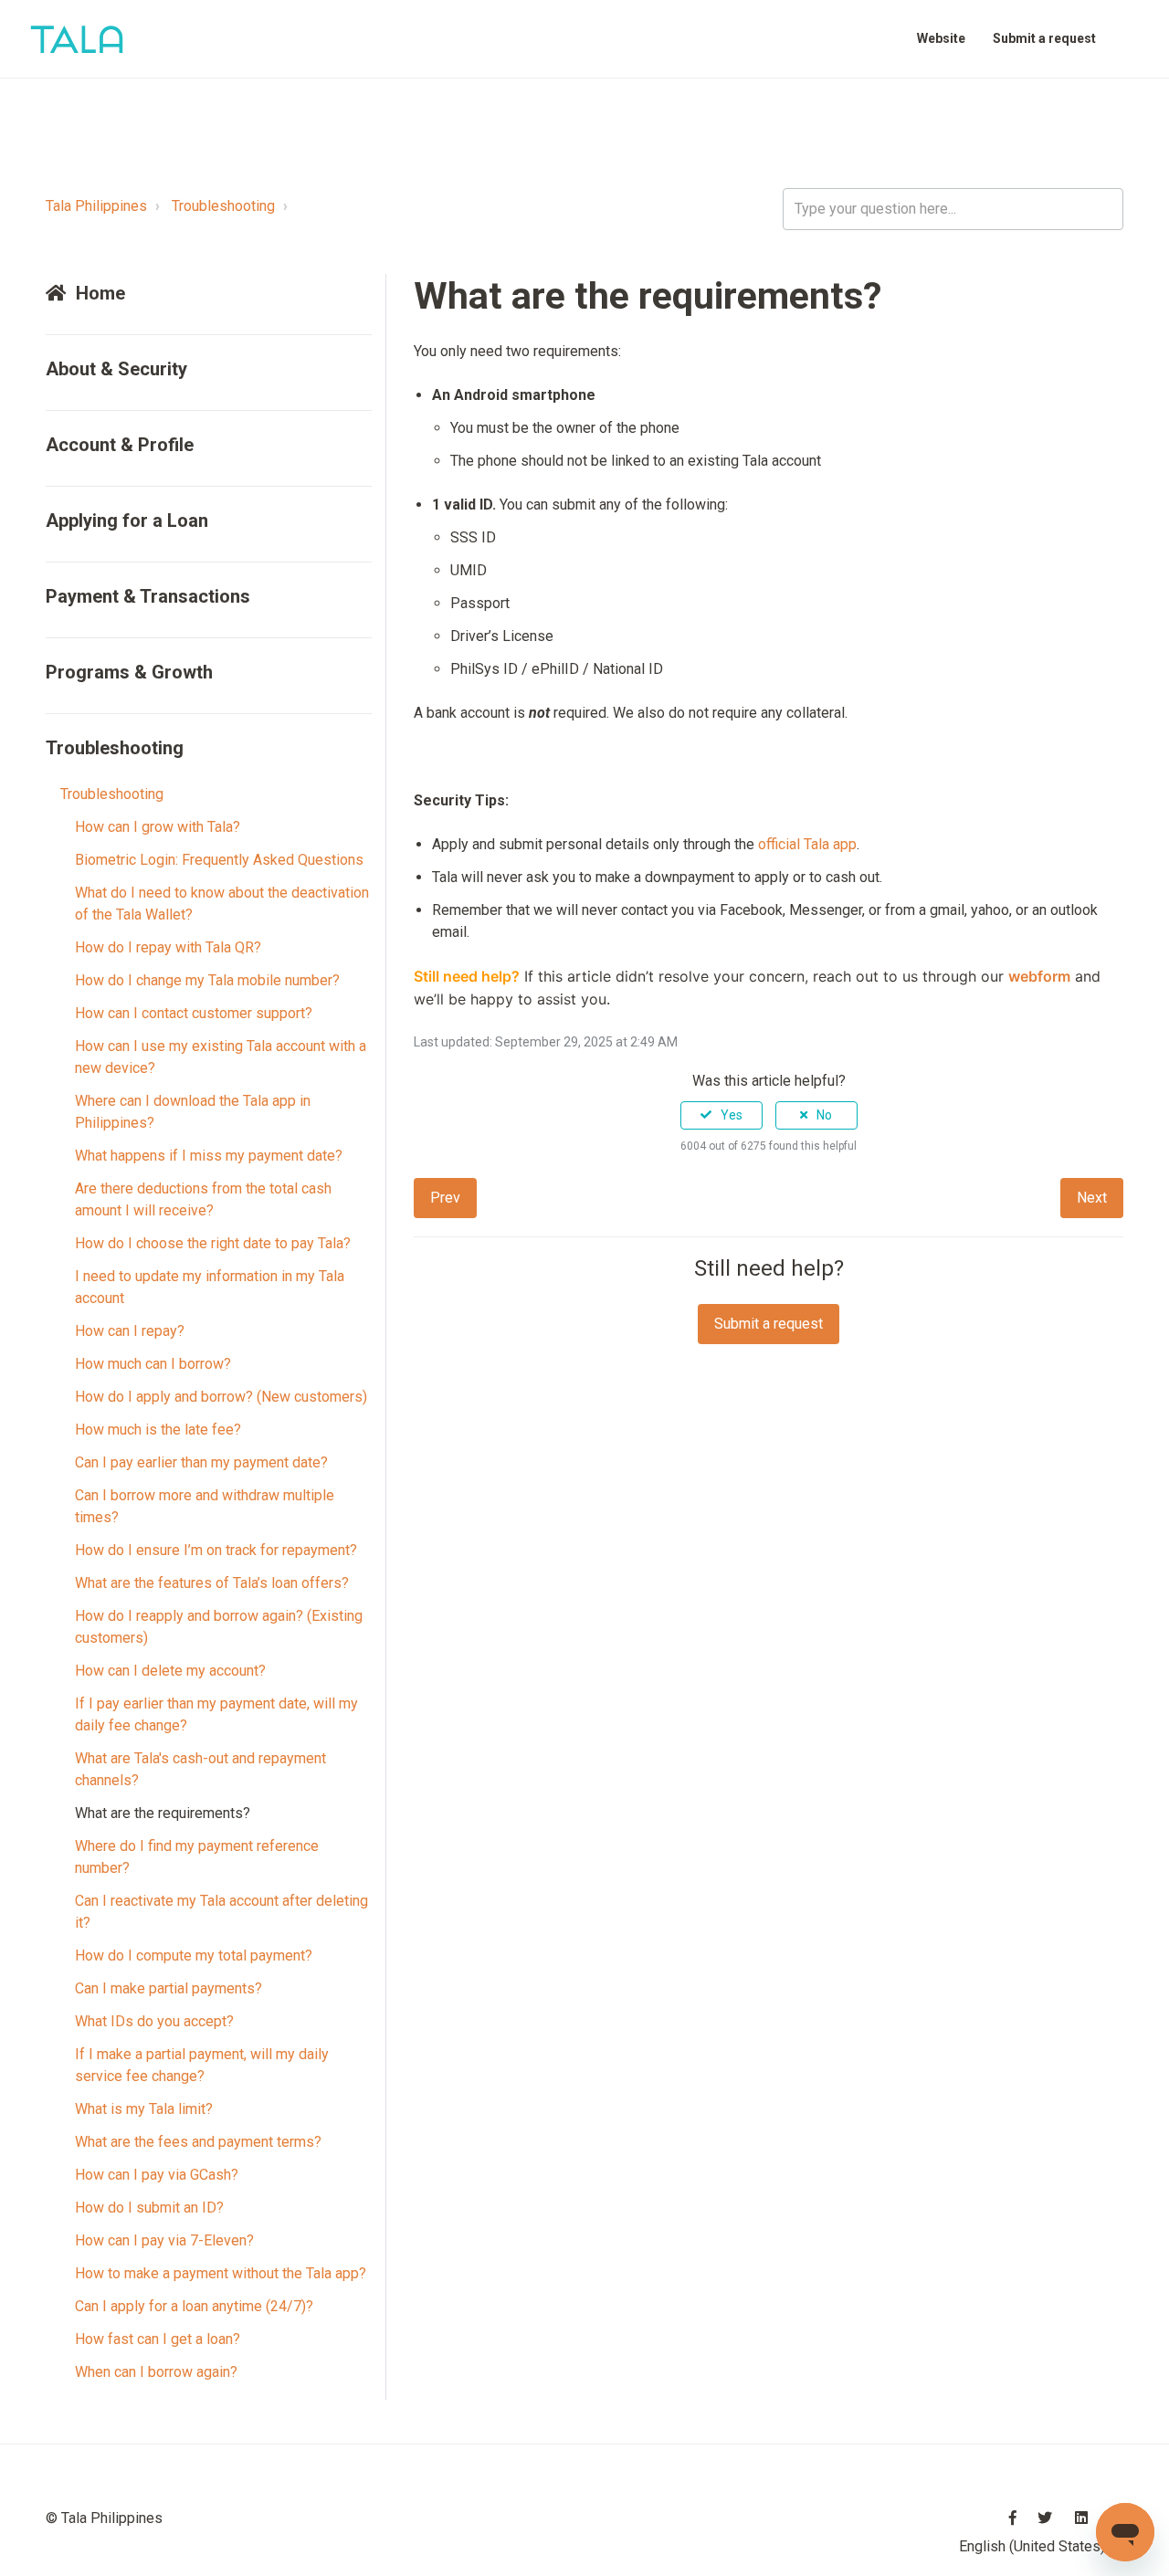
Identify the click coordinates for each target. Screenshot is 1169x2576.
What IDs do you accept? (154, 2021)
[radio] (721, 1115)
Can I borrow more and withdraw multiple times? (205, 1506)
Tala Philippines (96, 206)
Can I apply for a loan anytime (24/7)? (194, 2306)
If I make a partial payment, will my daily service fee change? (202, 2065)
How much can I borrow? (153, 1364)
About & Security (116, 369)
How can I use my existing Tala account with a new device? (221, 1057)
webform (1039, 976)
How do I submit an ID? (149, 2208)
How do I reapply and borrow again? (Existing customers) (219, 1627)
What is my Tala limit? (144, 2109)
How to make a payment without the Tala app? (221, 2273)
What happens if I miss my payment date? (209, 1156)
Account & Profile (120, 445)
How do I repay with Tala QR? (168, 947)
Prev (445, 1198)
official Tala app (807, 844)
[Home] (77, 39)
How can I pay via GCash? (157, 2175)
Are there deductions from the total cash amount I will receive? (203, 1199)
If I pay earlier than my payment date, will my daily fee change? (216, 1714)
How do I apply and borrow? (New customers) (221, 1397)
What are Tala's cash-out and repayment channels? (200, 1769)
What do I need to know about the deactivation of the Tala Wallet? (222, 904)
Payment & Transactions (148, 596)
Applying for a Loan (127, 520)
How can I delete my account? (170, 1671)
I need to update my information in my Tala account (210, 1287)
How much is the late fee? (158, 1430)
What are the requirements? (163, 1813)
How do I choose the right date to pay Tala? (213, 1243)
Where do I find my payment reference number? (197, 1857)
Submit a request (1044, 38)
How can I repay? (130, 1331)
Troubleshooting (223, 206)
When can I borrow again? (156, 2372)
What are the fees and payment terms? (198, 2142)
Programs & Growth (129, 672)
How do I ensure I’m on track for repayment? (216, 1550)
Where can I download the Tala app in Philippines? (193, 1112)
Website (941, 38)
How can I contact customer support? (194, 1013)
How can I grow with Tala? (158, 827)
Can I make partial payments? (169, 1988)
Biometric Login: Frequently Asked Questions (219, 860)
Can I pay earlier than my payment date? (201, 1462)
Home (100, 293)
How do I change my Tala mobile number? (207, 980)
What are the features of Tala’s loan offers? (212, 1583)
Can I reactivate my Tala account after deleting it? (221, 1912)
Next (1092, 1198)
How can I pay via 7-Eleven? (164, 2240)
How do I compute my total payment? (194, 1956)
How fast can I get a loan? (158, 2339)
